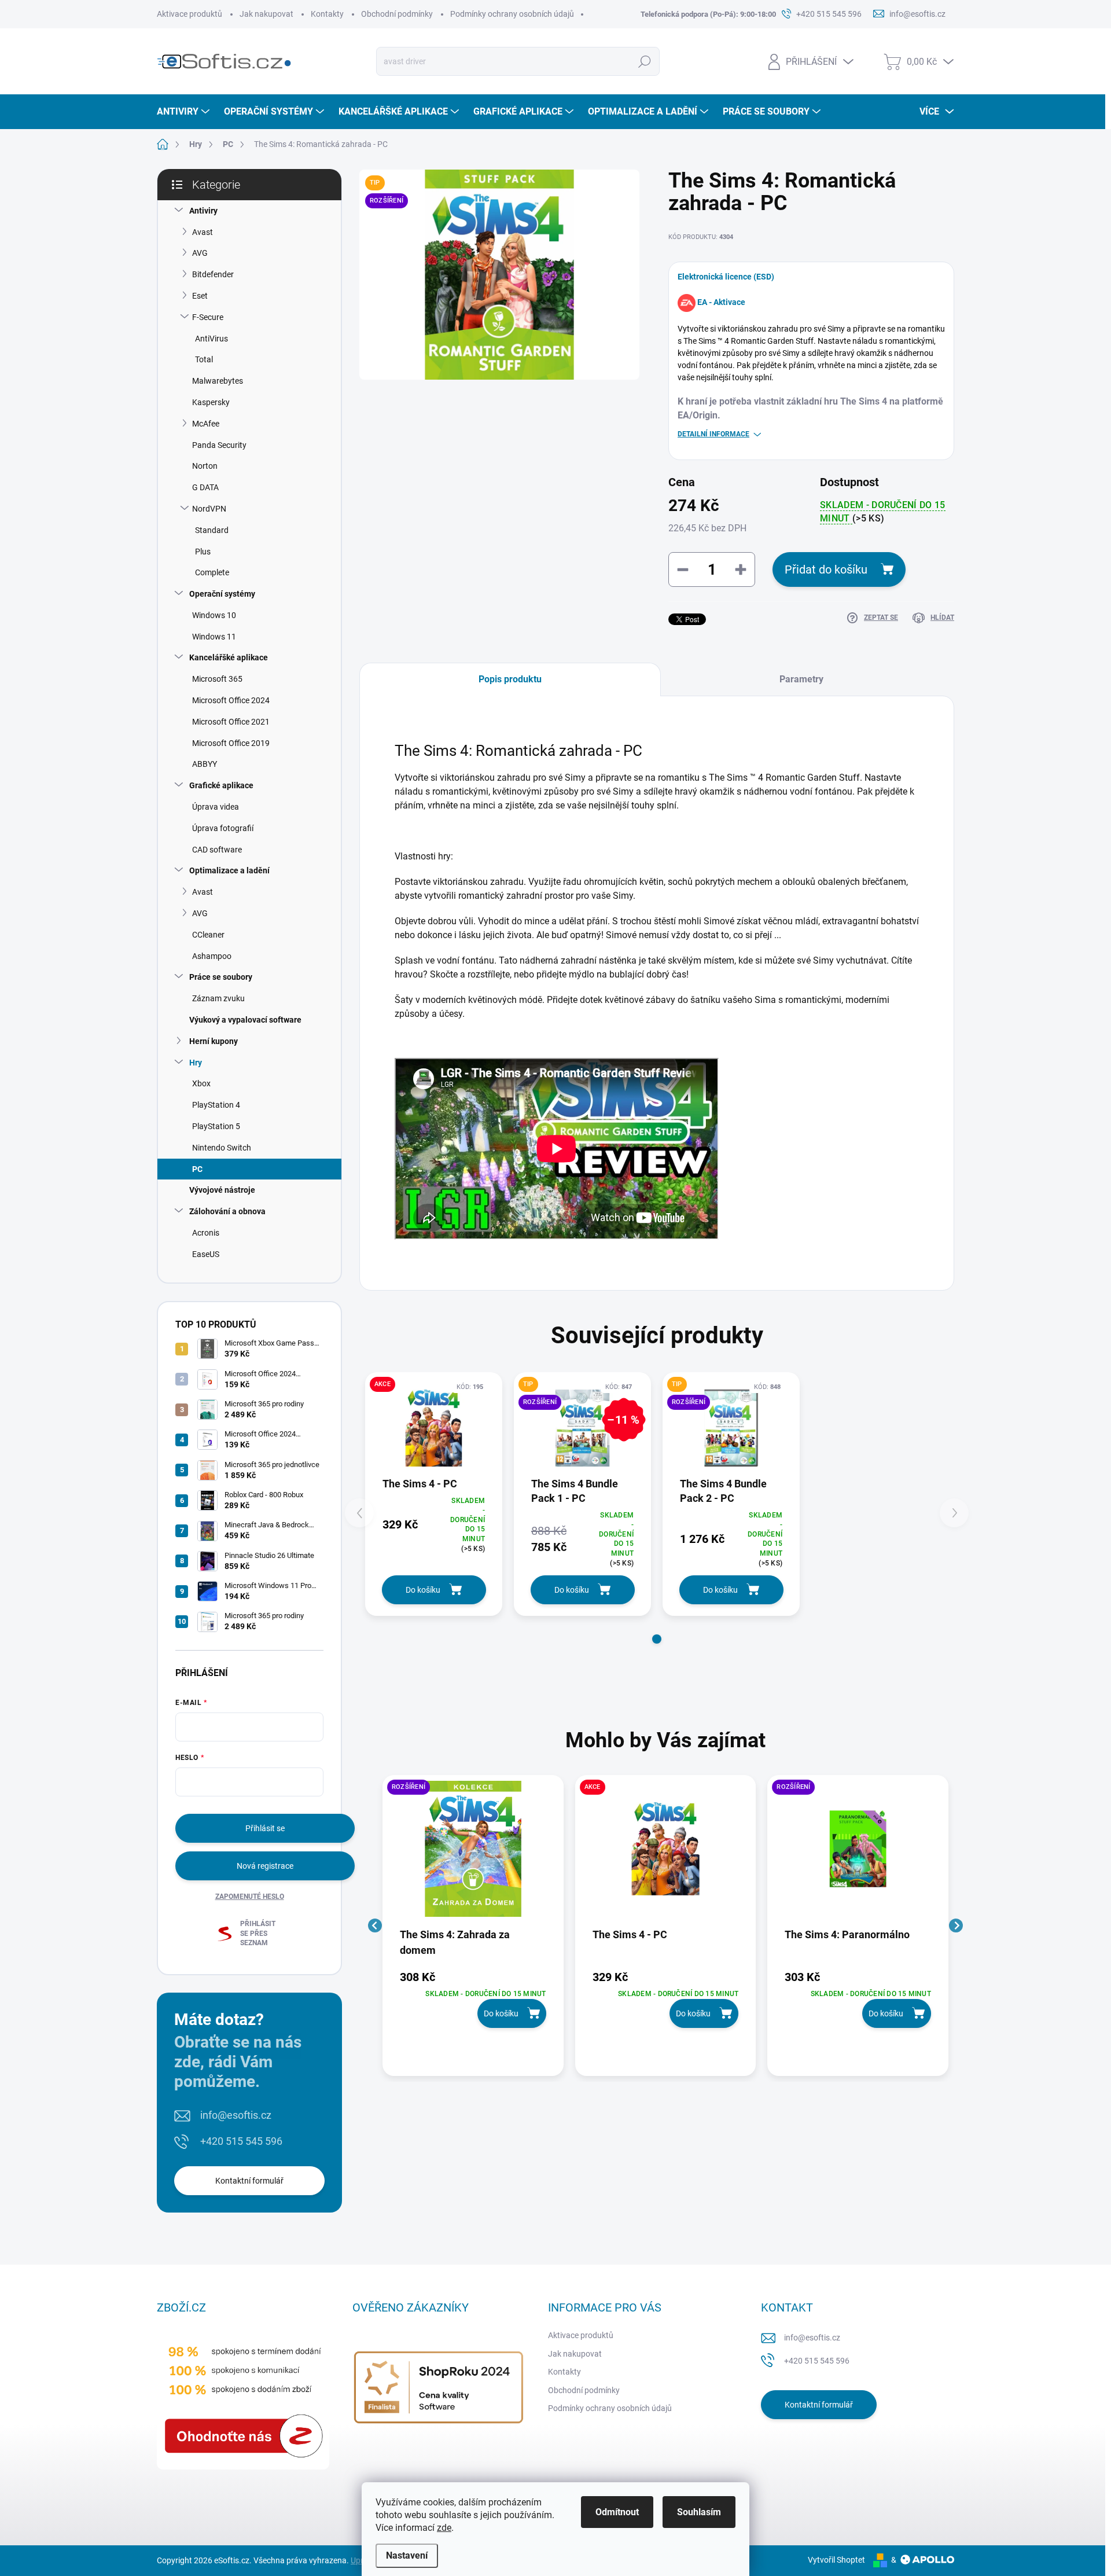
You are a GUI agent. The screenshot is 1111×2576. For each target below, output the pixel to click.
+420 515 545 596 (241, 2141)
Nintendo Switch (222, 1148)
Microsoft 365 (217, 679)
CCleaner (208, 935)
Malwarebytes (218, 381)
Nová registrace (265, 1866)
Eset (200, 296)
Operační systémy (222, 594)
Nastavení (407, 2555)
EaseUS (206, 1254)
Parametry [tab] (801, 679)
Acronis (206, 1233)
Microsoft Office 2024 (231, 700)
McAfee (206, 424)
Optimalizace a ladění (229, 870)
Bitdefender (213, 274)
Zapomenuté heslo (250, 1897)
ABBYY (205, 764)
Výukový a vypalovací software (245, 1020)
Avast (203, 232)
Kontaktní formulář (249, 2181)
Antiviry (203, 211)
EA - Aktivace (721, 302)
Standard (212, 530)
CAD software (217, 850)
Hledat (645, 61)
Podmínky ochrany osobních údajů (512, 14)
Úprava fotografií (223, 828)
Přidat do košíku (826, 569)
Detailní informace (713, 434)
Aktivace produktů (190, 14)
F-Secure (208, 317)
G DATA (205, 487)
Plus (203, 552)
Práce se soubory (221, 977)
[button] (657, 1639)
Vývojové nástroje (222, 1190)
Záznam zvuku (218, 998)
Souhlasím (699, 2512)
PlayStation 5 (216, 1126)
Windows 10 (214, 615)
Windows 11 (214, 637)
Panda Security (219, 445)
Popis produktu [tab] (510, 679)
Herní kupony (214, 1041)
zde (444, 2528)
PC (197, 1169)
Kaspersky (211, 402)
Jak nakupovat (266, 14)
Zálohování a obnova (227, 1211)
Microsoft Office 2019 (231, 743)
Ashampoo (212, 956)
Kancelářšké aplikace (229, 657)
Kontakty (327, 14)
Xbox (201, 1083)
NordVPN (209, 509)
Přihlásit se (265, 1828)
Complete (212, 572)
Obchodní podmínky (397, 14)
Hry (196, 1063)
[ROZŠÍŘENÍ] (473, 1854)
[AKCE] (434, 1428)
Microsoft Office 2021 (231, 722)
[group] (473, 1925)
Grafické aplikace (221, 785)
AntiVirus (211, 339)
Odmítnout (617, 2512)
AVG (200, 253)
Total (204, 359)
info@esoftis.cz (236, 2115)
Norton (205, 466)
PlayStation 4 (216, 1105)
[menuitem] (185, 112)
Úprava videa (216, 807)
